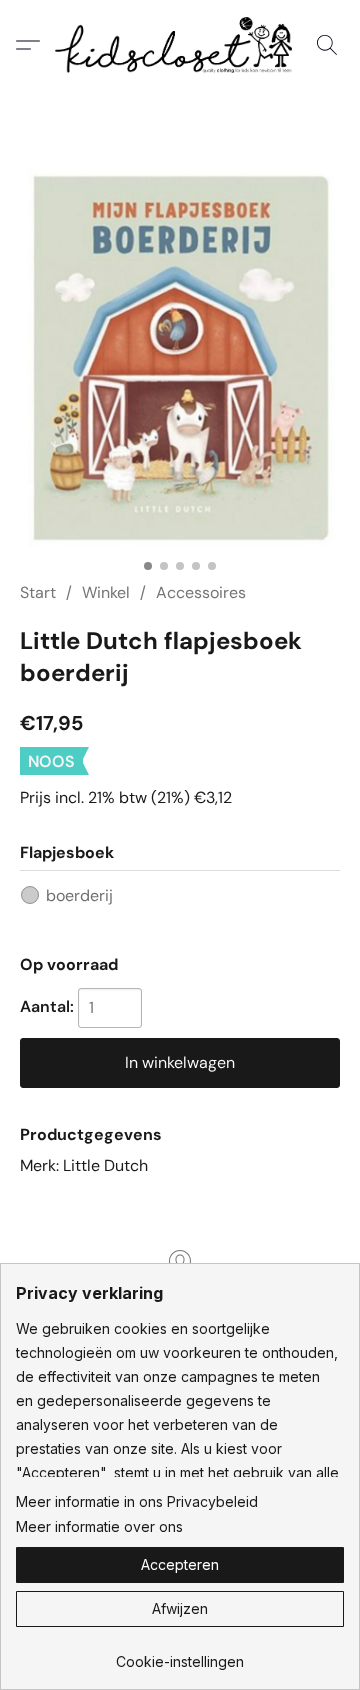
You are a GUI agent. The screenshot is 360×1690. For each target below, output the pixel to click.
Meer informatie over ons (99, 1526)
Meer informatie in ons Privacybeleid (137, 1501)
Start (38, 592)
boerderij (79, 895)
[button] (180, 45)
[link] (180, 1654)
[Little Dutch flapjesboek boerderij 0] (180, 359)
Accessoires (201, 592)
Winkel (106, 592)
